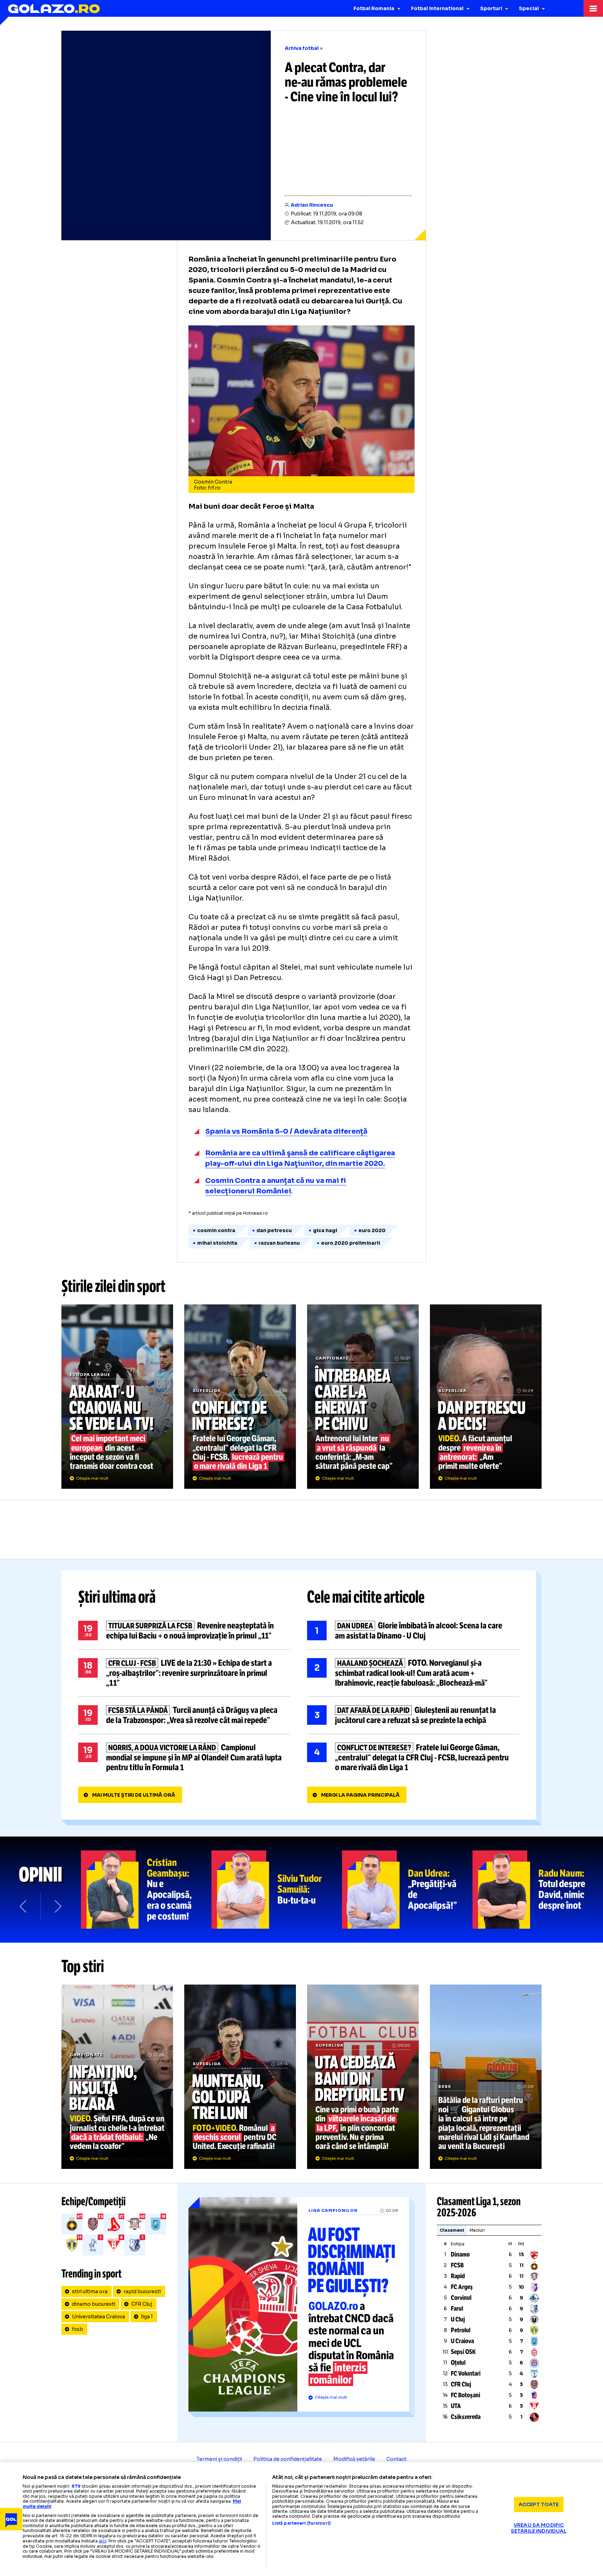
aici (103, 2541)
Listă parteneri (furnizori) (301, 2523)
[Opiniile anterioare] (24, 1906)
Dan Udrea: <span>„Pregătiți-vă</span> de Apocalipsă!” (407, 1890)
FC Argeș (462, 2287)
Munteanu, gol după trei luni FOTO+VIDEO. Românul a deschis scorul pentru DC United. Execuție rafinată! (240, 2077)
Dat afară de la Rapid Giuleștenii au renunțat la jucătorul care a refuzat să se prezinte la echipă (413, 1715)
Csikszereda (466, 2417)
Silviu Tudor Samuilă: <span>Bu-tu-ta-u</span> (277, 1890)
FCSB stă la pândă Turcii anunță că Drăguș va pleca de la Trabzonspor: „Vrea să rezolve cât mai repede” (184, 1715)
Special (529, 8)
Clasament (452, 2230)
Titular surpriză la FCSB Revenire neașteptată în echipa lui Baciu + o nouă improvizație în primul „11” (184, 1631)
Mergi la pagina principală (360, 1795)
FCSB (457, 2265)
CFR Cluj (142, 2304)
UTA (456, 2406)
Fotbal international (437, 8)
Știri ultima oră (117, 1597)
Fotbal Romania (374, 8)
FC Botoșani (466, 2395)
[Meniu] (593, 8)
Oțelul (458, 2363)
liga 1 (147, 2317)
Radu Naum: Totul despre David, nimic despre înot (538, 1890)
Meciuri (477, 2230)
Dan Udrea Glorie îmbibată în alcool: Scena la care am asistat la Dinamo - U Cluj (413, 1631)
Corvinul (461, 2298)
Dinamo (460, 2254)
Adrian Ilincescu (312, 205)
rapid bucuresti (142, 2291)
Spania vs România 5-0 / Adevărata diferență (286, 1131)
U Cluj (458, 2319)
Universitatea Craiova (98, 2317)
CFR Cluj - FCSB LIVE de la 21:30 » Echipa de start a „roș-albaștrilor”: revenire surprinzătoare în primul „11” (184, 1673)
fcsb (77, 2329)
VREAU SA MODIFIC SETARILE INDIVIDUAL (539, 2528)
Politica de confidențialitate (288, 2459)
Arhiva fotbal (302, 48)
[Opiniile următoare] (57, 1906)
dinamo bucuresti (94, 2304)
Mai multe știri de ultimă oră (134, 1795)
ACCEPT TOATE (539, 2504)
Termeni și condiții (219, 2459)
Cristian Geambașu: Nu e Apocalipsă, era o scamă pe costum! (146, 1890)
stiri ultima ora (90, 2291)
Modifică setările (354, 2459)
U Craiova (462, 2341)
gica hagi (325, 1230)
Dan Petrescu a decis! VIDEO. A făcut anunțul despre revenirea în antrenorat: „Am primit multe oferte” (486, 1397)
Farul (457, 2309)
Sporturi (491, 8)
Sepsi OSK (463, 2352)
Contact (396, 2459)
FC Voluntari (466, 2373)
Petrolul (461, 2330)
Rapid (458, 2276)
